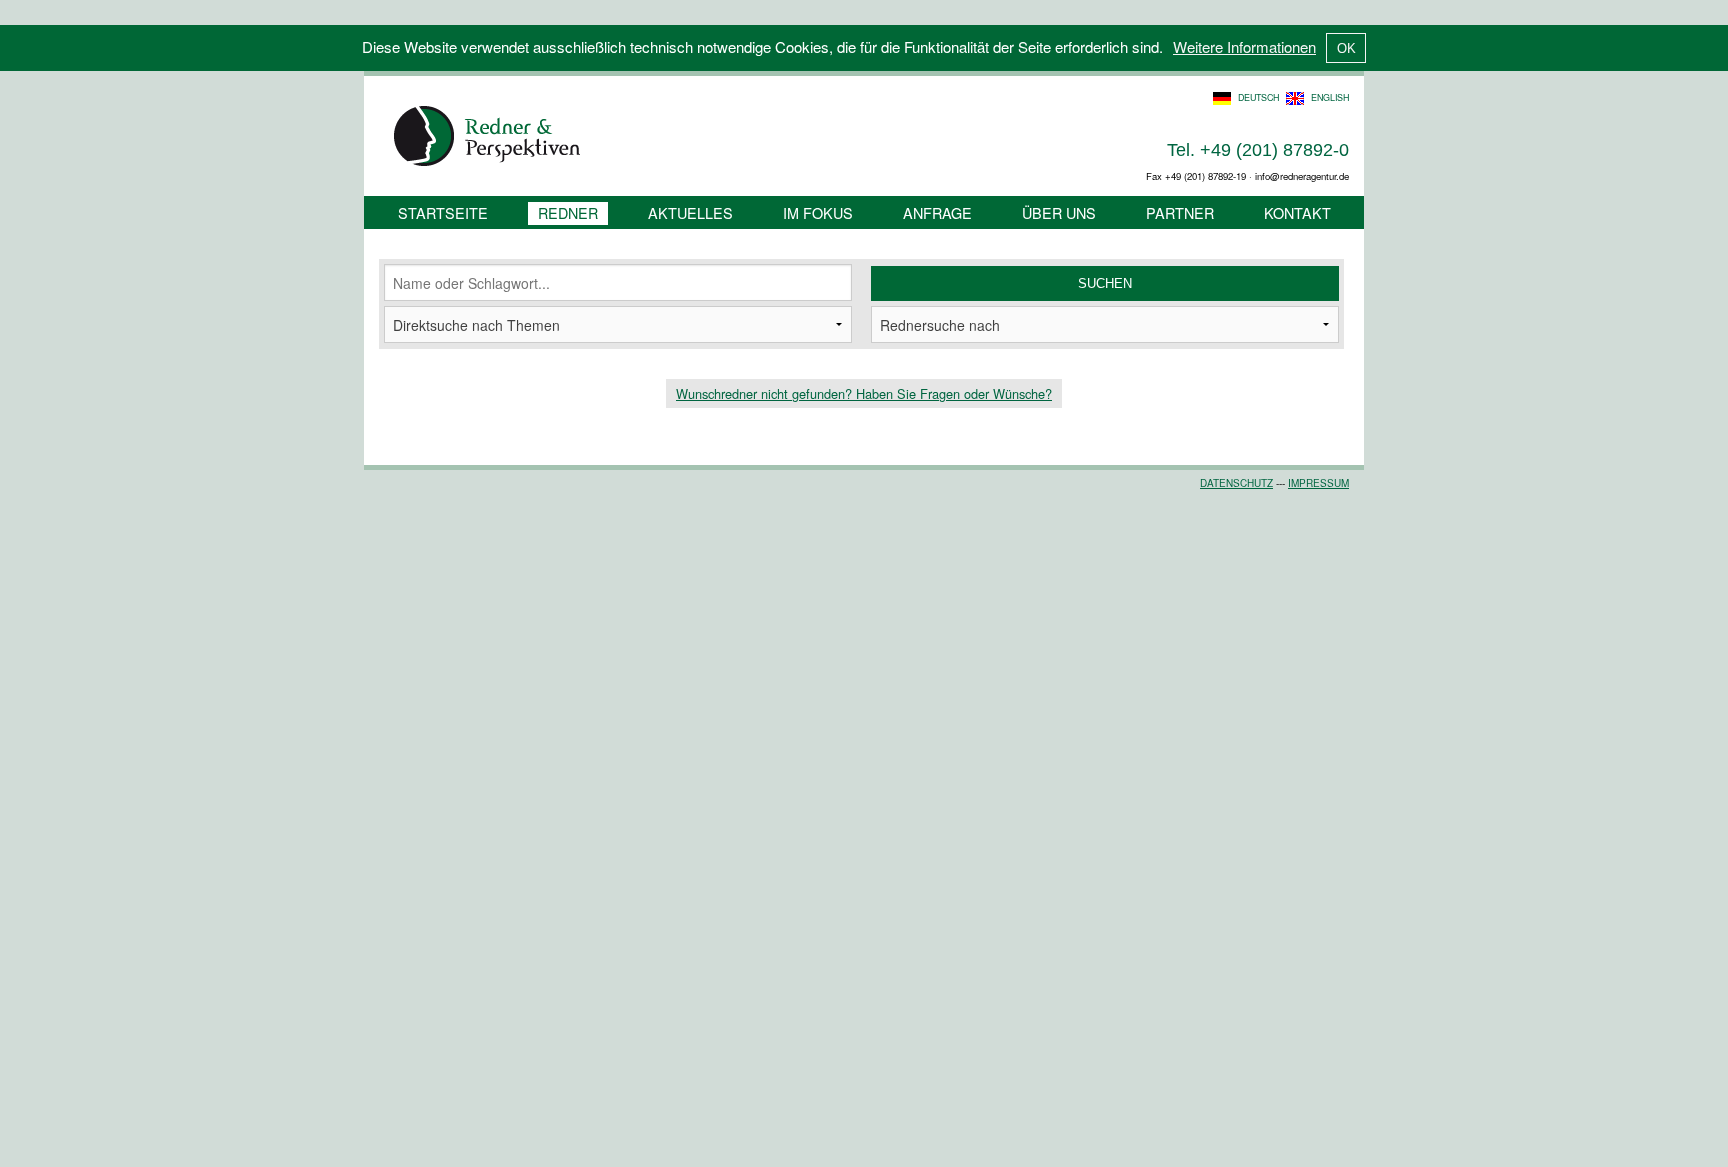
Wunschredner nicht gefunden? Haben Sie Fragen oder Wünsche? (864, 393)
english (1330, 97)
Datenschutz (1236, 483)
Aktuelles (690, 212)
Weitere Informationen (1244, 46)
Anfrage (937, 212)
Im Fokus (818, 212)
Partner (1180, 212)
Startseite (443, 212)
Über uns (1059, 212)
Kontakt (1297, 212)
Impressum (1318, 483)
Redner (568, 212)
